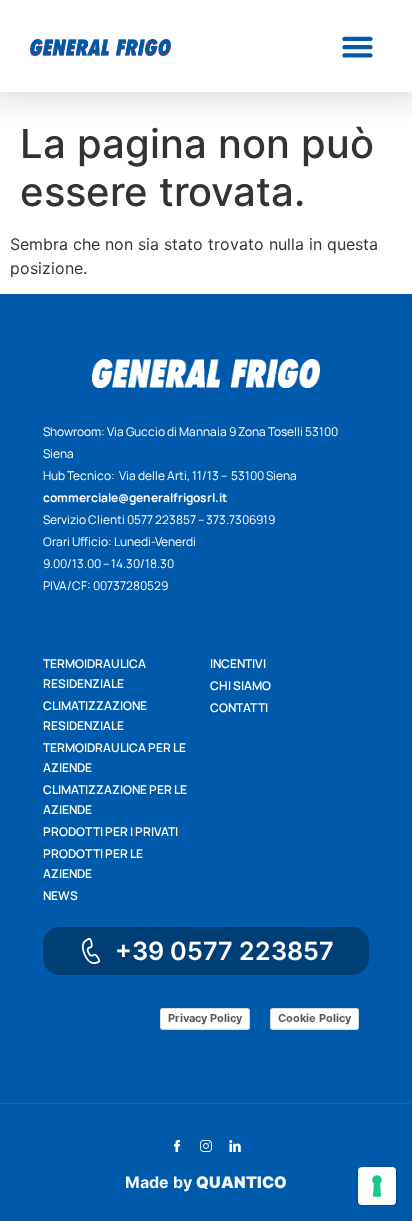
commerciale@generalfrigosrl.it (135, 497)
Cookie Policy (314, 1018)
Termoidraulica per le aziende (114, 757)
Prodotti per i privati (110, 831)
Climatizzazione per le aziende (115, 799)
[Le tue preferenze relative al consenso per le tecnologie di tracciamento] (377, 1186)
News (60, 895)
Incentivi (238, 663)
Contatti (239, 707)
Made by (206, 1182)
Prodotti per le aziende (93, 863)
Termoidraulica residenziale (94, 673)
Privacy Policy (205, 1018)
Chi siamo (240, 685)
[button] (357, 46)
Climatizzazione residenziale (95, 715)
